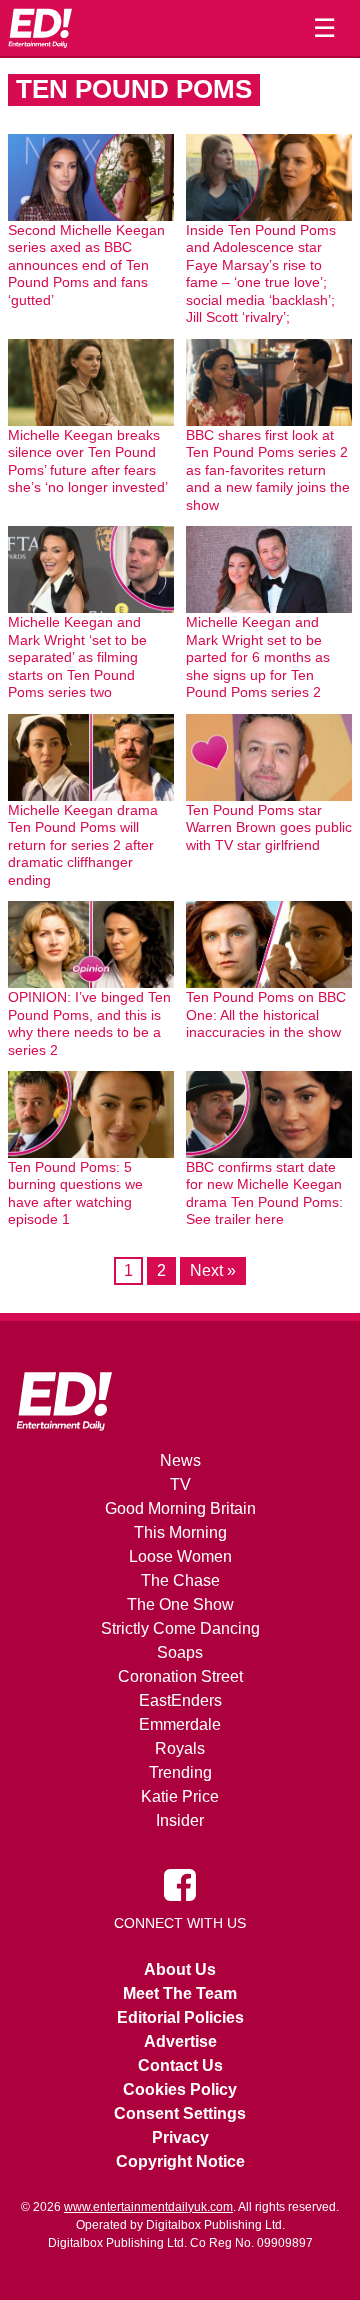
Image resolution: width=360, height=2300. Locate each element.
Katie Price (180, 1796)
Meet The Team (180, 1993)
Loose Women (180, 1556)
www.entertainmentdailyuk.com (148, 2207)
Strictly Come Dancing (180, 1628)
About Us (180, 1969)
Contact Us (180, 2065)
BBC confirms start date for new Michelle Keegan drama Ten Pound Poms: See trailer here (264, 1193)
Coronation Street (180, 1676)
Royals (180, 1748)
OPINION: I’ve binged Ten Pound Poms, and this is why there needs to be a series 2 (89, 1023)
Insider (180, 1820)
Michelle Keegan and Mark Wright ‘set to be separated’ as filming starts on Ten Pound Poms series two (77, 657)
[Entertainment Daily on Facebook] (180, 1884)
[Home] (40, 28)
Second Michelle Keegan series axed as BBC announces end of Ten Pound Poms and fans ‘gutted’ (86, 265)
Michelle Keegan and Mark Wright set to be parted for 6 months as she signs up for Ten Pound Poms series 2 (258, 657)
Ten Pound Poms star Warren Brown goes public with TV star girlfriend (269, 827)
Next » (213, 1270)
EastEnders (180, 1700)
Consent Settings (180, 2113)
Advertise (180, 2041)
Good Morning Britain (180, 1508)
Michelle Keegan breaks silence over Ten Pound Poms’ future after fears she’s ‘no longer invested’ (88, 461)
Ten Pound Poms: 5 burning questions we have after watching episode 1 (75, 1193)
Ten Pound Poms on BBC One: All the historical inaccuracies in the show (266, 1014)
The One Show (180, 1604)
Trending (180, 1772)
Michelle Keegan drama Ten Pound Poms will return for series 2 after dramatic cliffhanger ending (83, 845)
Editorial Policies (180, 2017)
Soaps (180, 1652)
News (180, 1460)
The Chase (180, 1580)
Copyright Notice (180, 2161)
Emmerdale (180, 1724)
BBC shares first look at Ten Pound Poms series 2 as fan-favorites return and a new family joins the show (268, 470)
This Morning (180, 1532)
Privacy (180, 2137)
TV (180, 1484)
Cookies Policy (180, 2089)
